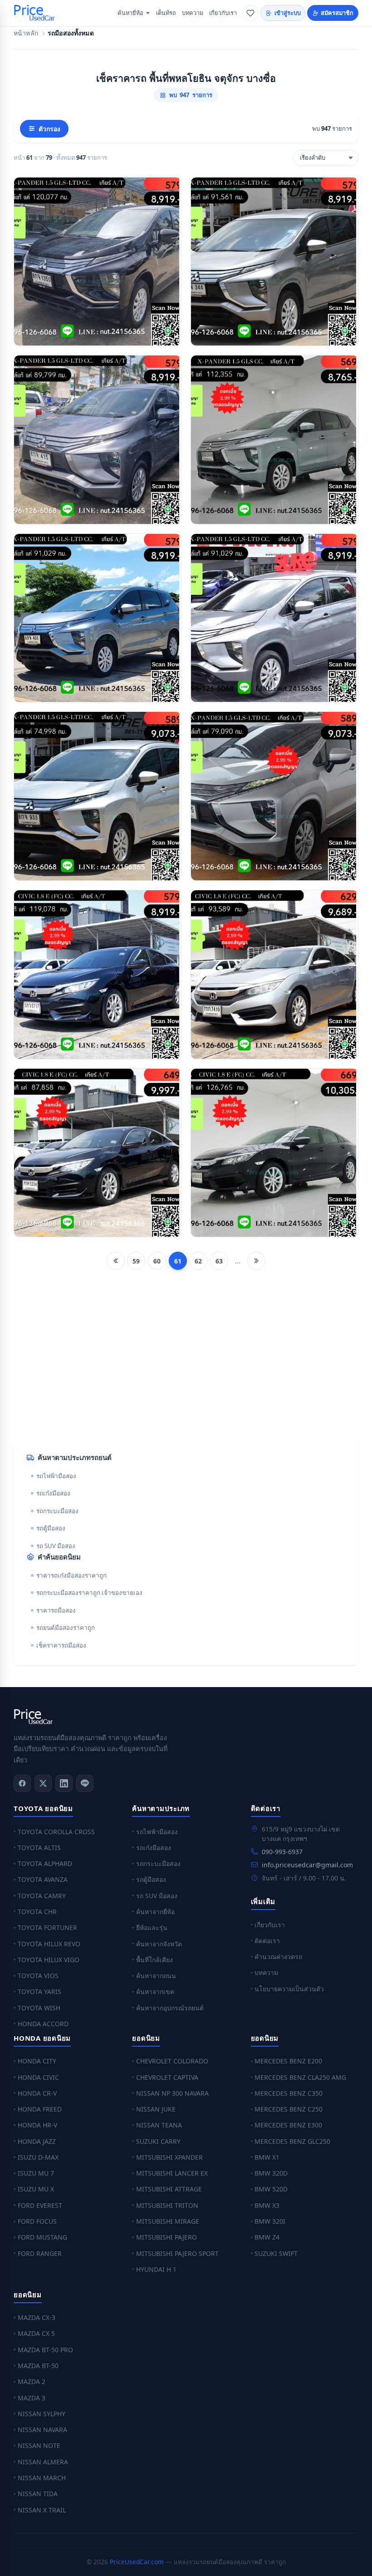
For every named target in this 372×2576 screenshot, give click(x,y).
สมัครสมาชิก (337, 13)
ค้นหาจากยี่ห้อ (155, 1912)
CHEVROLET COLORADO (172, 2061)
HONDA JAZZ (37, 2141)
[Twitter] (43, 1783)
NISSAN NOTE (39, 2445)
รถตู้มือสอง (51, 1528)
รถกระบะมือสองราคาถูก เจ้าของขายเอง (89, 1593)
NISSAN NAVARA (42, 2430)
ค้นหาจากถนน (156, 1976)
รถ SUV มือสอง (56, 1546)
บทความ (193, 13)
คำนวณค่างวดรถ (278, 1957)
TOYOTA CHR (37, 1912)
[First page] (116, 1261)
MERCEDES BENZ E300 (288, 2125)
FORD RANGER (40, 2253)
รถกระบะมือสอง (57, 1511)
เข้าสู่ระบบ (288, 13)
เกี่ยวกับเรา (223, 13)
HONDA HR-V (37, 2125)
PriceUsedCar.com (137, 2562)
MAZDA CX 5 (36, 2333)
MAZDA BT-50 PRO (45, 2350)
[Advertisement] (186, 1362)
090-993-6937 (282, 1852)
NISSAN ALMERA (43, 2462)
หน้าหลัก (26, 33)
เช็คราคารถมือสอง (61, 1645)
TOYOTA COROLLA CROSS (56, 1832)
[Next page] (256, 1261)
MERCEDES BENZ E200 (288, 2061)
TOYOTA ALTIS (39, 1848)
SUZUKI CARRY (158, 2141)
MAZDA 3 (32, 2398)
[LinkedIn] (64, 1783)
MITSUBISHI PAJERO (166, 2237)
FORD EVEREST (40, 2205)
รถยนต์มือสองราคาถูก (66, 1628)
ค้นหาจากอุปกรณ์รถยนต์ (170, 2008)
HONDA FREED (40, 2109)
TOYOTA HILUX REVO (49, 1944)
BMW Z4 (267, 2237)
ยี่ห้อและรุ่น (152, 1927)
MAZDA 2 (32, 2381)
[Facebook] (22, 1783)
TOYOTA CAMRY (42, 1896)
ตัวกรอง (49, 129)
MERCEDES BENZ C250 (289, 2109)
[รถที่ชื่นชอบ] (250, 13)
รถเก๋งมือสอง (53, 1493)
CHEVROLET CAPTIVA (167, 2077)
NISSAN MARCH (42, 2478)
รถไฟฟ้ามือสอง (56, 1476)
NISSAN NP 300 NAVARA (172, 2093)
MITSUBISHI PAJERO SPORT (177, 2253)
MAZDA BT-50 (38, 2366)
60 (157, 1261)
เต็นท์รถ (166, 13)
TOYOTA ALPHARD (45, 1863)
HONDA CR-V (37, 2093)
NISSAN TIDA (38, 2494)
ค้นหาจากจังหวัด (159, 1944)
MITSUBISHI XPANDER (169, 2157)
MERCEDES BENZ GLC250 (292, 2141)
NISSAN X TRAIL (42, 2510)
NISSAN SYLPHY (42, 2414)
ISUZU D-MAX (38, 2157)
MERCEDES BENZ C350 (289, 2093)
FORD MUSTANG (42, 2237)
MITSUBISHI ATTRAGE (169, 2189)
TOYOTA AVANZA (43, 1879)
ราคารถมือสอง (56, 1610)
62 (198, 1261)
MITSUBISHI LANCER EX (172, 2173)
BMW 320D (271, 2173)
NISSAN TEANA (159, 2125)
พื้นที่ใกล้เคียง (154, 1960)
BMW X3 (267, 2205)
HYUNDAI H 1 (156, 2269)
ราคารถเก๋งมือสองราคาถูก (71, 1575)
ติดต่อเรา (267, 1941)
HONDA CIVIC (38, 2077)
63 (219, 1261)
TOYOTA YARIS (39, 1991)
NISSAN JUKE (156, 2109)
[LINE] (85, 1783)
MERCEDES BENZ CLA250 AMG (300, 2077)
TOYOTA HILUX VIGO (49, 1960)
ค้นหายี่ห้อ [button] (130, 13)
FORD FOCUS (37, 2221)
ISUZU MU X (36, 2189)
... (238, 1261)
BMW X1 (267, 2157)
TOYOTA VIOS (38, 1976)
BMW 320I (270, 2221)
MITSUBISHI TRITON (167, 2205)
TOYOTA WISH (39, 2008)
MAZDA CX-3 (37, 2317)
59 (136, 1261)
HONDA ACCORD (43, 2024)
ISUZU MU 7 (36, 2173)
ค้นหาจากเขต (155, 1991)
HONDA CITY (37, 2061)
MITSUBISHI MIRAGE (168, 2221)
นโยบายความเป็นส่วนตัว (289, 1989)
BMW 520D (271, 2189)
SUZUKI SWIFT (276, 2253)
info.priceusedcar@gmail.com (307, 1865)
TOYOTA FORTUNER (47, 1927)
